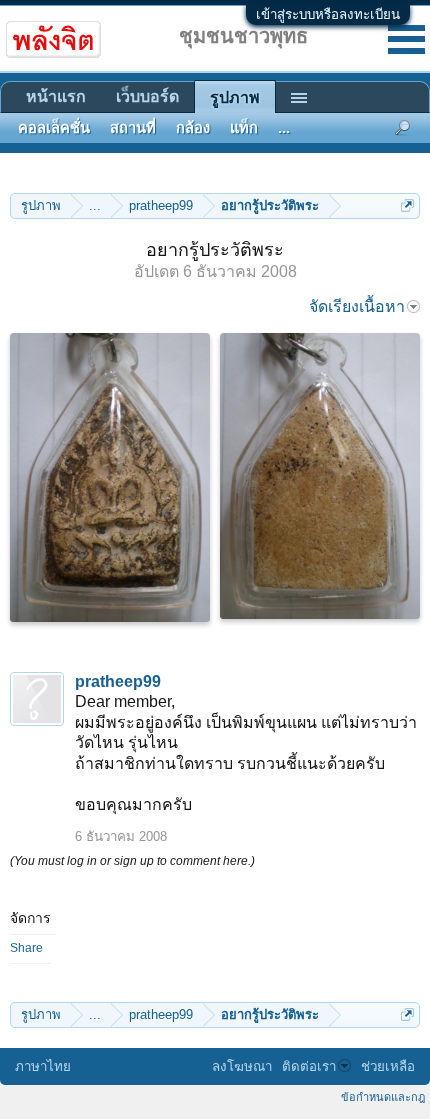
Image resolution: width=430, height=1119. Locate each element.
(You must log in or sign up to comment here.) (132, 861)
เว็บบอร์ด (147, 96)
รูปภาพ (235, 97)
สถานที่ (133, 128)
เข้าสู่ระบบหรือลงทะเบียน (328, 14)
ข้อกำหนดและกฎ (383, 1097)
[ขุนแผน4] (110, 477)
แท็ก (244, 128)
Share (26, 948)
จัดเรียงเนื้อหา (357, 306)
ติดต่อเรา (309, 1066)
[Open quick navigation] (407, 205)
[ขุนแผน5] (320, 476)
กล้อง (193, 128)
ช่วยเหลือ (388, 1066)
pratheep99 (118, 681)
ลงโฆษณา (242, 1066)
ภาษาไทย (43, 1066)
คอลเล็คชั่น (54, 128)
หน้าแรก (56, 96)
